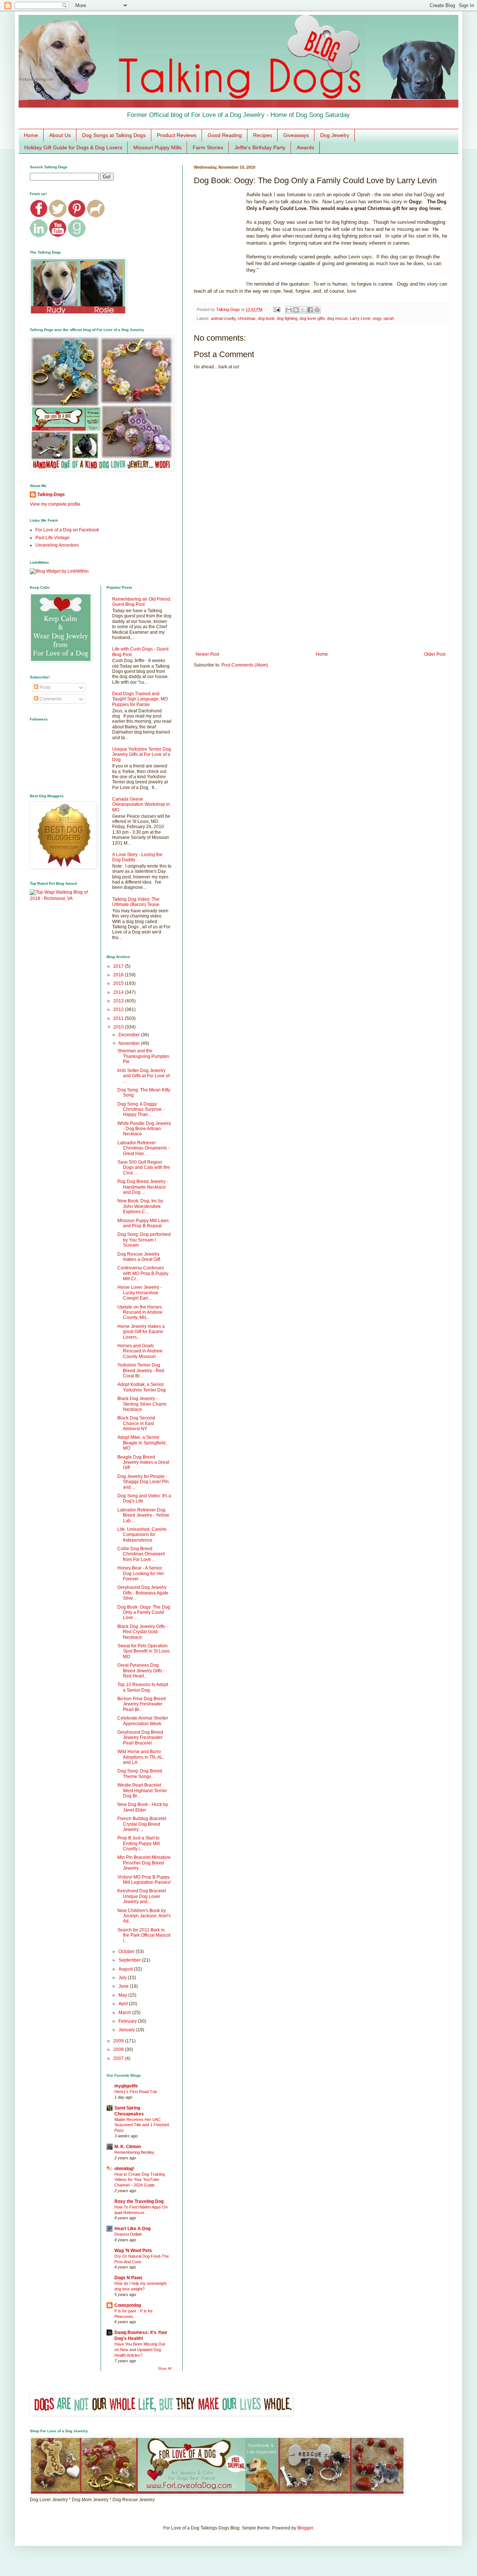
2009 (119, 2041)
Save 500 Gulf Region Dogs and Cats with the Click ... (144, 1168)
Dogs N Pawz (128, 2278)
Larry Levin (360, 318)
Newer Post (207, 654)
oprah (389, 318)
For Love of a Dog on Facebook (67, 530)
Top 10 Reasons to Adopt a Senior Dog (143, 1687)
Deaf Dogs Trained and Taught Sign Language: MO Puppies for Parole (140, 699)
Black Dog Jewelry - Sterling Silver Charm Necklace (142, 1404)
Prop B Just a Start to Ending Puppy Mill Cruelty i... (139, 1843)
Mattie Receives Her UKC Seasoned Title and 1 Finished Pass (142, 2125)
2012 (119, 1009)
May (123, 1995)
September (130, 1960)
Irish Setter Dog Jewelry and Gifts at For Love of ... (143, 1076)
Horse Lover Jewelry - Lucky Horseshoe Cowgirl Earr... (140, 1293)
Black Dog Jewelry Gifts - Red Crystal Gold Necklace (143, 1632)
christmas (247, 318)
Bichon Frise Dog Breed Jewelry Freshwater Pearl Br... (142, 1704)
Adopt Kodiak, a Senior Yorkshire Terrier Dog (142, 1387)
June (124, 1986)
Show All (165, 2369)
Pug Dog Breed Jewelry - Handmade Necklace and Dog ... (143, 1187)
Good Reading (225, 135)
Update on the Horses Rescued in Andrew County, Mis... (140, 1312)
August (126, 1969)
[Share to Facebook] (310, 310)
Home (31, 135)
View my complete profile (55, 504)
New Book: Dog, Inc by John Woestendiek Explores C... (140, 1206)
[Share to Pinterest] (317, 310)
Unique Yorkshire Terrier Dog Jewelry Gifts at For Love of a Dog (142, 755)
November (130, 1043)
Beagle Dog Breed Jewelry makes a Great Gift (143, 1462)
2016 (119, 975)
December (130, 1035)
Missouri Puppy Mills (157, 147)
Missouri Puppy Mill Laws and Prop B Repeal (143, 1223)
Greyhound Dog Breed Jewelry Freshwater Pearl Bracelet (140, 1738)
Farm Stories (208, 147)
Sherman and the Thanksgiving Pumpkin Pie (143, 1056)
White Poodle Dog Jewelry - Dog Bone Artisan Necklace (144, 1129)
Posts (45, 687)
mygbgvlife (126, 2086)
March (125, 2013)
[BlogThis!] (296, 310)
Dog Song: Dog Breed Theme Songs (140, 1774)
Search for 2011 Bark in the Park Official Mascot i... (144, 1935)
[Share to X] (303, 310)
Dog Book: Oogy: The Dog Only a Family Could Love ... (144, 1613)
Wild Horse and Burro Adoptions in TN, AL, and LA (141, 1757)
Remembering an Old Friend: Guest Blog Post (142, 602)
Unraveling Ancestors (57, 545)
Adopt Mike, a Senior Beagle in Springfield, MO (142, 1443)
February (128, 2021)
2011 (119, 1018)
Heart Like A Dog (132, 2229)
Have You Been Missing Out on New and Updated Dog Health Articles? (140, 2350)
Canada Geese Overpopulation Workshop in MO (141, 804)
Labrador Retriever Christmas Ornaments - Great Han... (143, 1148)
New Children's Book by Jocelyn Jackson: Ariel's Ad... (144, 1916)
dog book (266, 318)
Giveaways (296, 135)
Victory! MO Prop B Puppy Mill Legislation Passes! (144, 1880)
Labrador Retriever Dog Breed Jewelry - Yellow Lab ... (143, 1515)
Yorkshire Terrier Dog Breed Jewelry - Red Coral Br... (141, 1370)
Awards (305, 147)
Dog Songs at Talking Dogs (114, 135)
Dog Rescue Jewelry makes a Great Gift (139, 1257)
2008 (119, 2049)
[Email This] (289, 310)
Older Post (435, 654)
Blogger (305, 2528)
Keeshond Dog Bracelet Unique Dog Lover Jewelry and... (142, 1896)
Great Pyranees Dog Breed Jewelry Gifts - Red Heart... (141, 1671)
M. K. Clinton (128, 2147)
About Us (60, 135)
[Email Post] (277, 309)
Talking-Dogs (51, 494)
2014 (119, 992)
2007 (119, 2058)
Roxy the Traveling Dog (139, 2201)
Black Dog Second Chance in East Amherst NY (136, 1423)
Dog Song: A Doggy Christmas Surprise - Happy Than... (141, 1109)
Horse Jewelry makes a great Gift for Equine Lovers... (141, 1332)
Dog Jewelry (335, 135)
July (123, 1978)
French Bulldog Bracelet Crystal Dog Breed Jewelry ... (142, 1824)
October (127, 1952)
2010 (119, 1027)
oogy (377, 318)
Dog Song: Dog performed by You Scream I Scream (144, 1240)
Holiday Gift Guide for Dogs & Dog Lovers (73, 147)
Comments (50, 699)
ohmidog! (124, 2169)
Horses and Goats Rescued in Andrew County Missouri (140, 1351)
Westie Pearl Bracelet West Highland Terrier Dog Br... (142, 1791)
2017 (119, 966)
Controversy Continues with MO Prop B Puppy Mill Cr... (143, 1273)
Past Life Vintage (53, 538)
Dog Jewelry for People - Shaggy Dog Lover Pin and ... (143, 1482)
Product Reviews (177, 135)
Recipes (263, 135)
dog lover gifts (312, 318)
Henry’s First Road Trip (136, 2092)
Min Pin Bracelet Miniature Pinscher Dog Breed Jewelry (144, 1863)
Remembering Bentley (134, 2152)
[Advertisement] (320, 590)
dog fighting (287, 318)
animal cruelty (223, 318)
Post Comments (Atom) (245, 665)
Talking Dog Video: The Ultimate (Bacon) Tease (136, 902)
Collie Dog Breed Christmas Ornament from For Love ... (141, 1554)
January (127, 2030)
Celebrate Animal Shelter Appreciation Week (143, 1721)
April (124, 2004)
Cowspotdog (128, 2305)
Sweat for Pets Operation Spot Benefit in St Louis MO (144, 1651)
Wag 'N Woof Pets (133, 2251)
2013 (119, 1001)
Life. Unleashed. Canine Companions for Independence (142, 1535)
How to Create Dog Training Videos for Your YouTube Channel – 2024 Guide (140, 2180)
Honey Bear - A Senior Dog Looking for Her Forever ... (141, 1573)
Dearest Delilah (128, 2234)
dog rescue (337, 318)
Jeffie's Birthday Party (260, 147)
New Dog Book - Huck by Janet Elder (143, 1807)
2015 (119, 983)
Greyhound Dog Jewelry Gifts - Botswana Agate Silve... (143, 1593)
